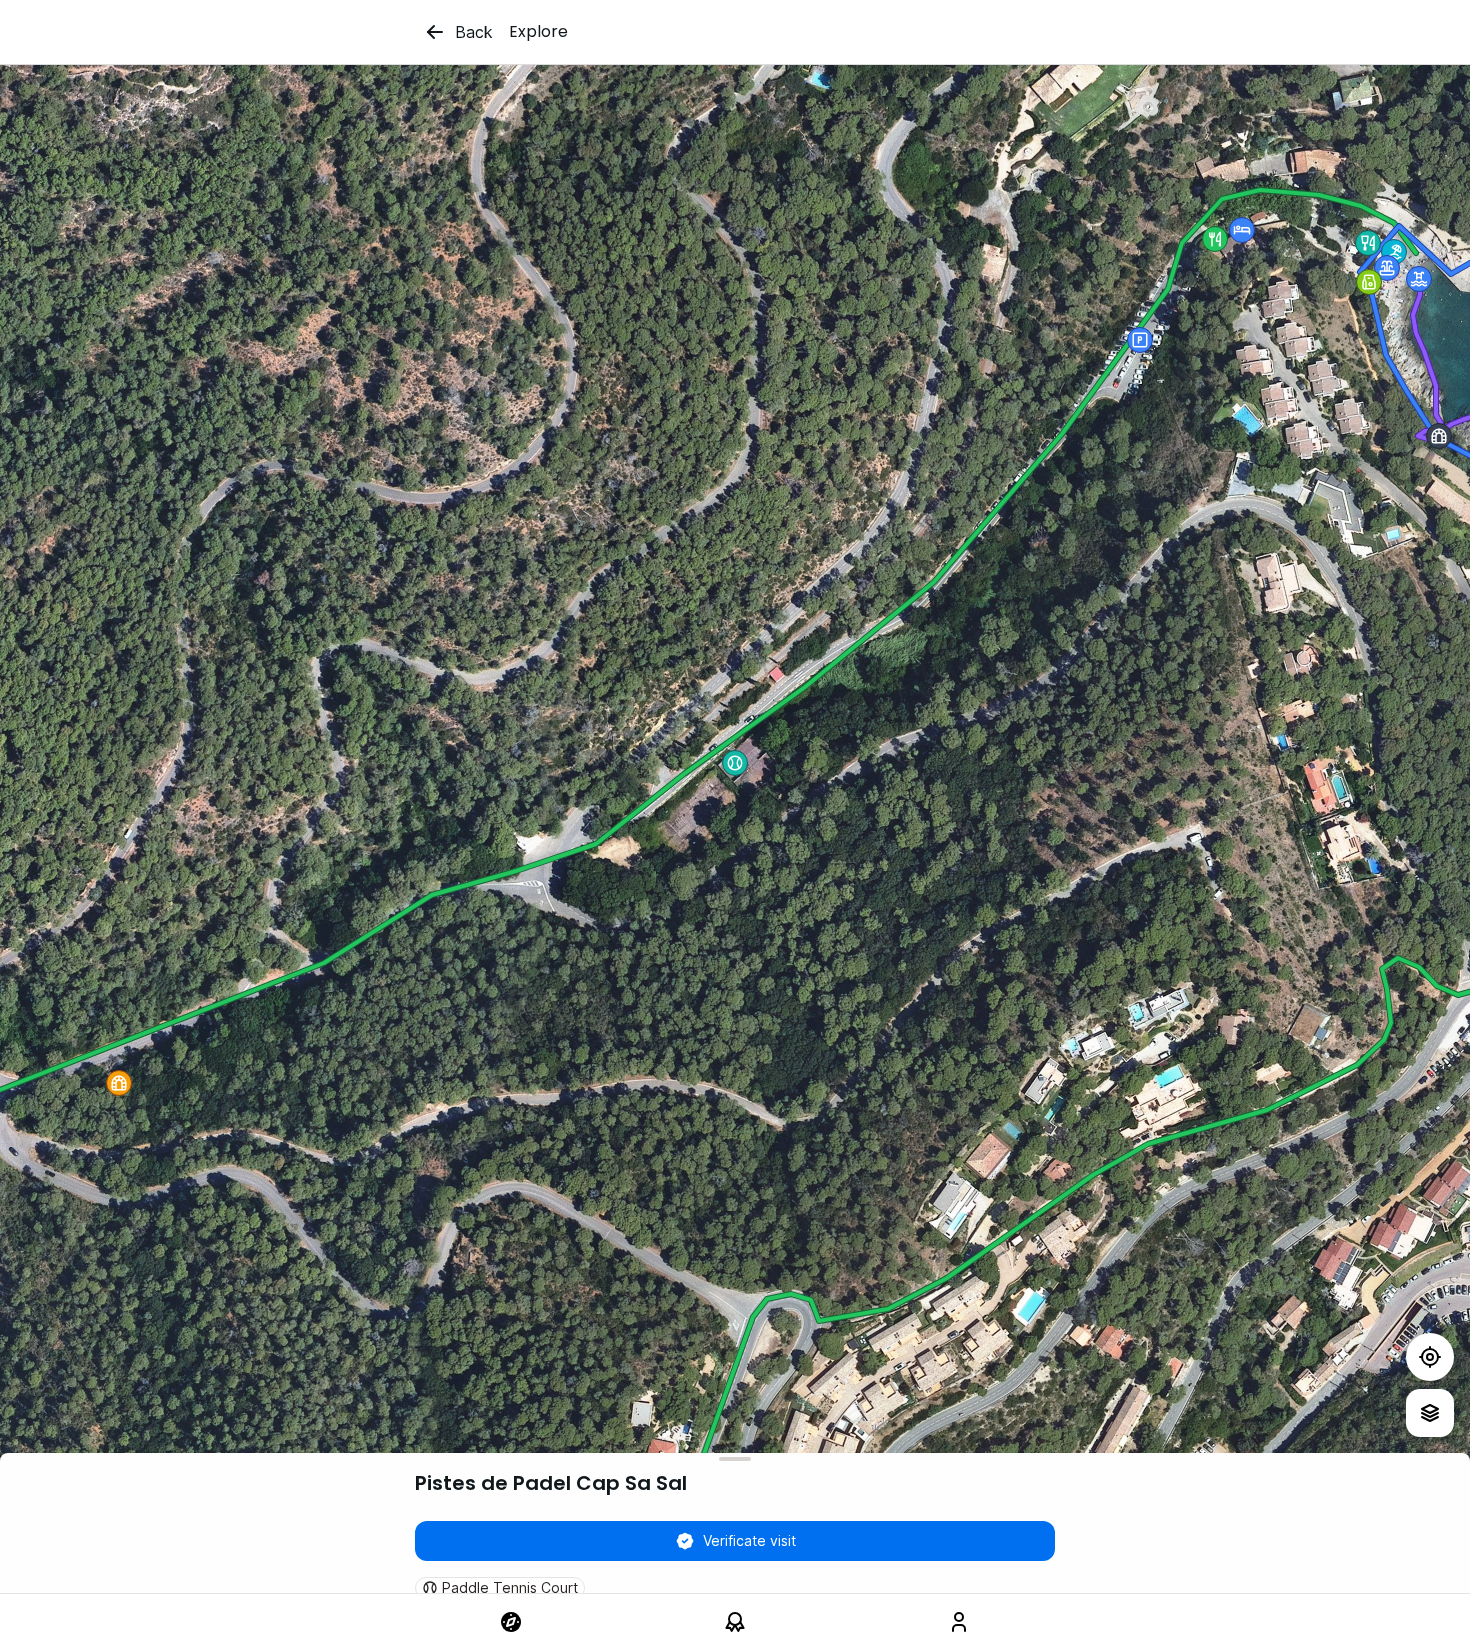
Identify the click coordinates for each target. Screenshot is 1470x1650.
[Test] (1430, 1357)
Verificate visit (749, 1540)
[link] (511, 1622)
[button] (1394, 252)
